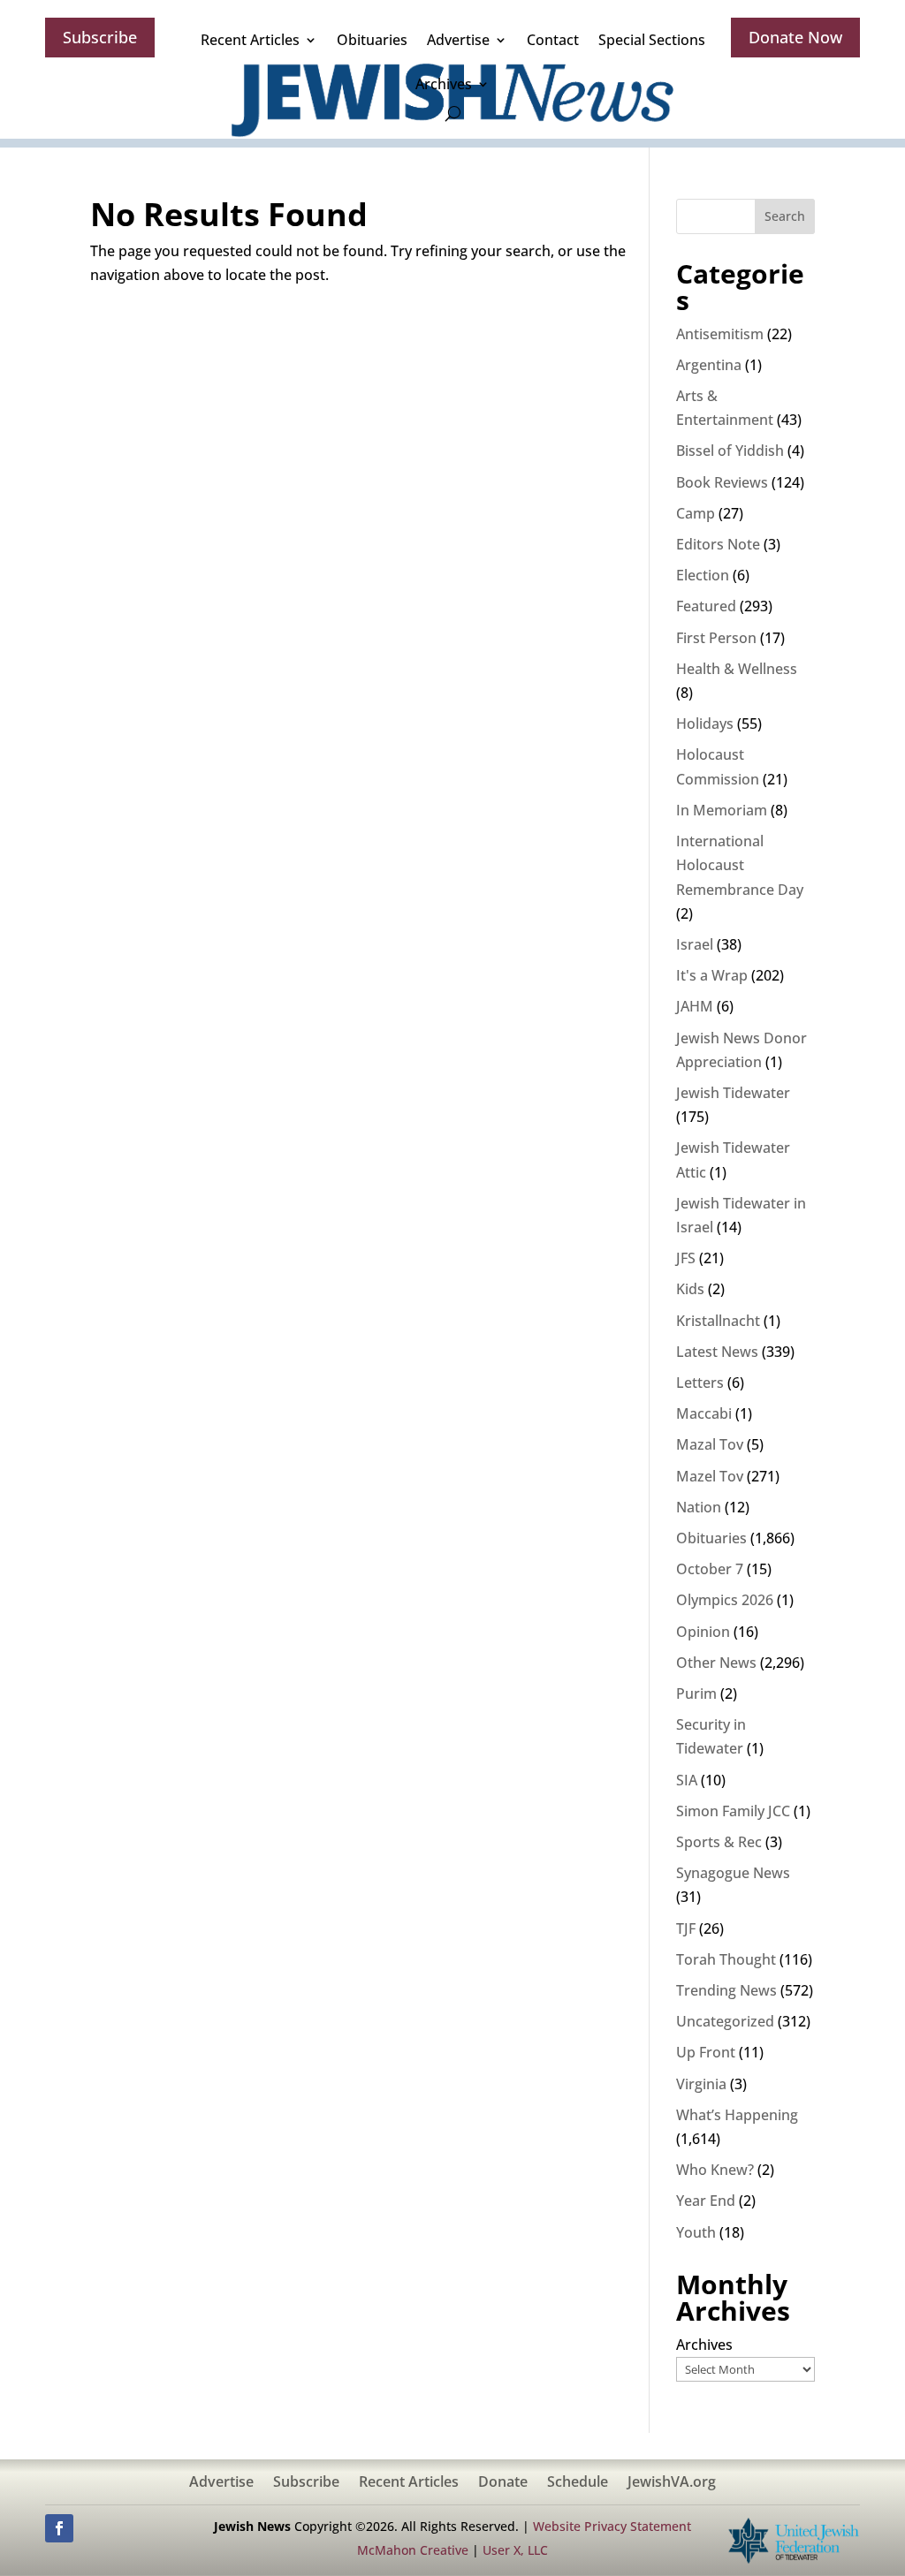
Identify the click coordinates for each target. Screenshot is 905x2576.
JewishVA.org (672, 2483)
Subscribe (100, 37)
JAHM (695, 1006)
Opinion (703, 1632)
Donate (503, 2483)
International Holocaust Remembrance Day (740, 865)
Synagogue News (733, 1873)
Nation (699, 1507)
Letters (700, 1383)
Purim (696, 1693)
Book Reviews (722, 482)
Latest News (717, 1352)
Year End (706, 2201)
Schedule (578, 2483)
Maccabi (704, 1413)
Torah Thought (726, 1959)
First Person (716, 638)
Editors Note (718, 544)
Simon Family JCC (733, 1811)
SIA (687, 1780)
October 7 (710, 1569)
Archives (444, 84)
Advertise (458, 40)
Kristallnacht (718, 1321)
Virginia (701, 2084)
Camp (696, 513)
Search (785, 216)
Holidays (705, 724)
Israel (695, 944)
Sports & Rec (719, 1842)
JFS (686, 1258)
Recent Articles (250, 40)
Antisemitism (720, 334)
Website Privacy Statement (612, 2526)
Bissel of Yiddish (730, 451)
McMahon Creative (413, 2550)
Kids (690, 1289)
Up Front (706, 2052)
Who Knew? (715, 2170)
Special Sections (652, 40)
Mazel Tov (710, 1476)
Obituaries (372, 40)
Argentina (709, 365)
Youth (696, 2232)
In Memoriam (722, 810)
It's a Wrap (712, 975)
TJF (686, 1928)
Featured (706, 606)
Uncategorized (725, 2021)
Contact (553, 40)
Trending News (726, 1990)
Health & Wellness (737, 669)
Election (703, 575)
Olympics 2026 (725, 1600)
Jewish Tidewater (733, 1093)
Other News (716, 1663)
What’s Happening (737, 2115)
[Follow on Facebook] (59, 2528)
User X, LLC (515, 2550)
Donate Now (795, 37)
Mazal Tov (710, 1444)
